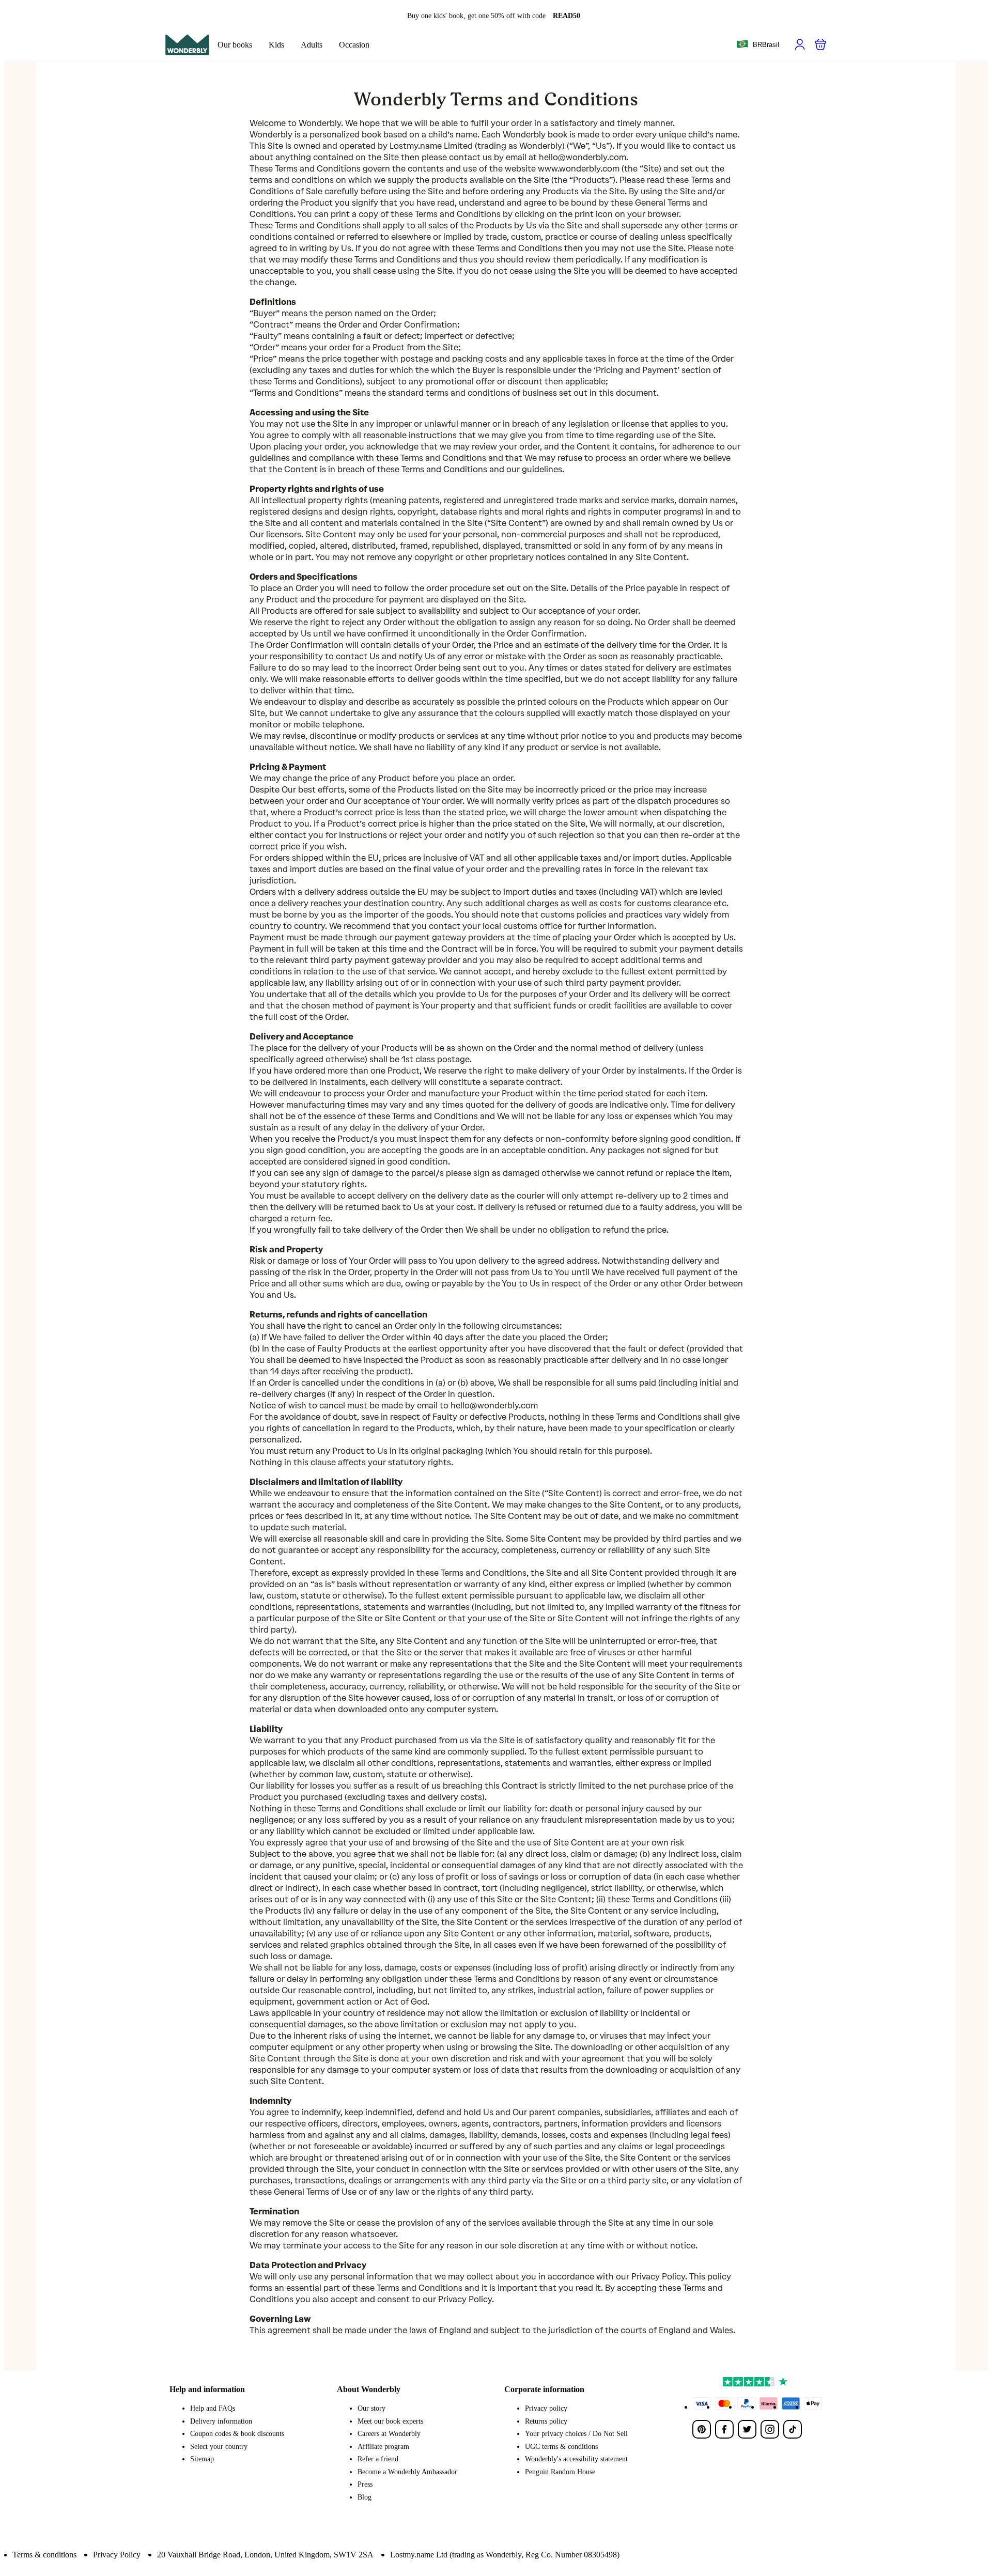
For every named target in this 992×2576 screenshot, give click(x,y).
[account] (800, 44)
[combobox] (758, 45)
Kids (276, 45)
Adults (312, 45)
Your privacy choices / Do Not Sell (576, 2434)
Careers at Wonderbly (389, 2434)
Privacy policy (546, 2408)
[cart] (820, 44)
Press (365, 2484)
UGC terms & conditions (561, 2447)
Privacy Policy (117, 2555)
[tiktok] (793, 2429)
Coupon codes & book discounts (237, 2434)
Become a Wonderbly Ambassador (407, 2472)
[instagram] (770, 2429)
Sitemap (202, 2459)
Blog (365, 2497)
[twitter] (747, 2429)
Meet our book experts (390, 2421)
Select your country (219, 2447)
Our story (371, 2408)
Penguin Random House (560, 2472)
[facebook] (724, 2429)
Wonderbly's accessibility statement (576, 2459)
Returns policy (546, 2421)
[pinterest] (702, 2429)
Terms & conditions (44, 2555)
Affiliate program (383, 2447)
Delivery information (221, 2421)
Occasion (354, 45)
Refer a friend (378, 2459)
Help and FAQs (213, 2408)
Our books (235, 45)
